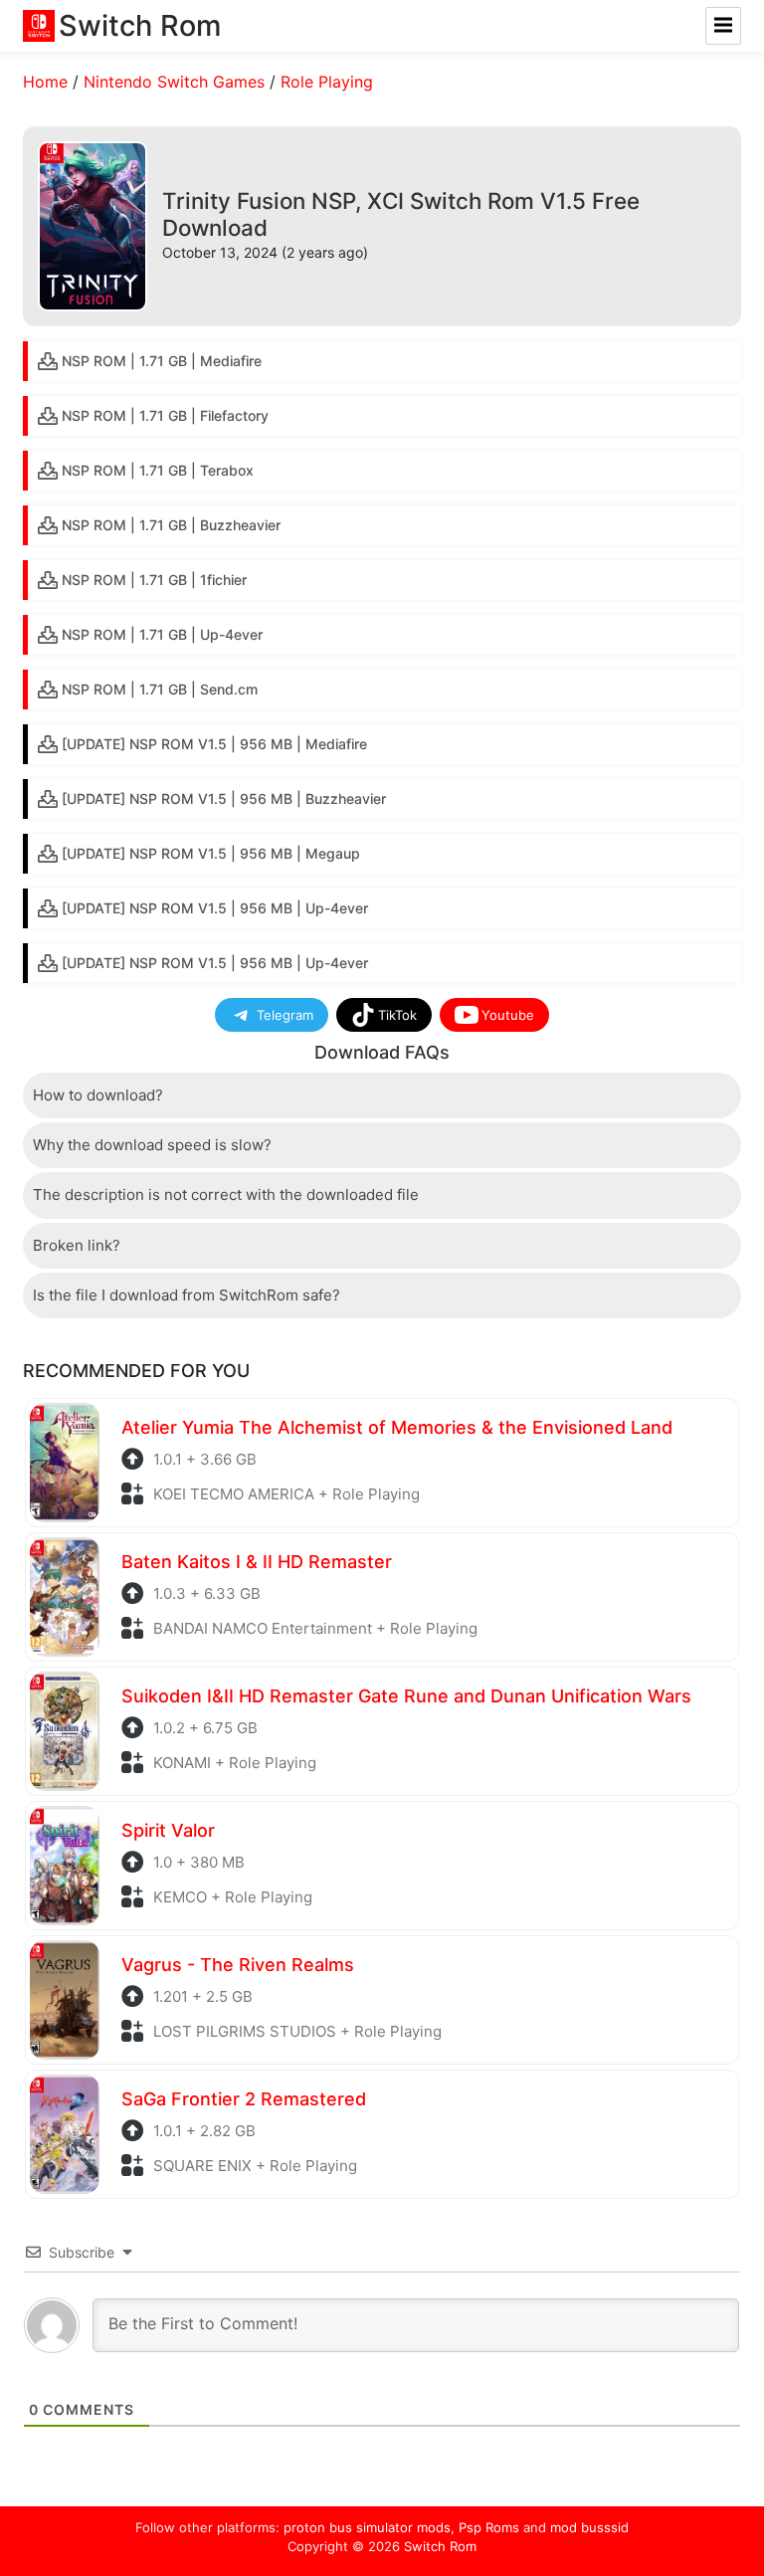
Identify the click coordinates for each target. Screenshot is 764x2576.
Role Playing (327, 82)
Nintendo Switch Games (174, 82)
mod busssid (589, 2527)
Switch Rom (440, 2546)
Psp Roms (489, 2527)
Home (45, 82)
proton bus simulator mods (367, 2527)
